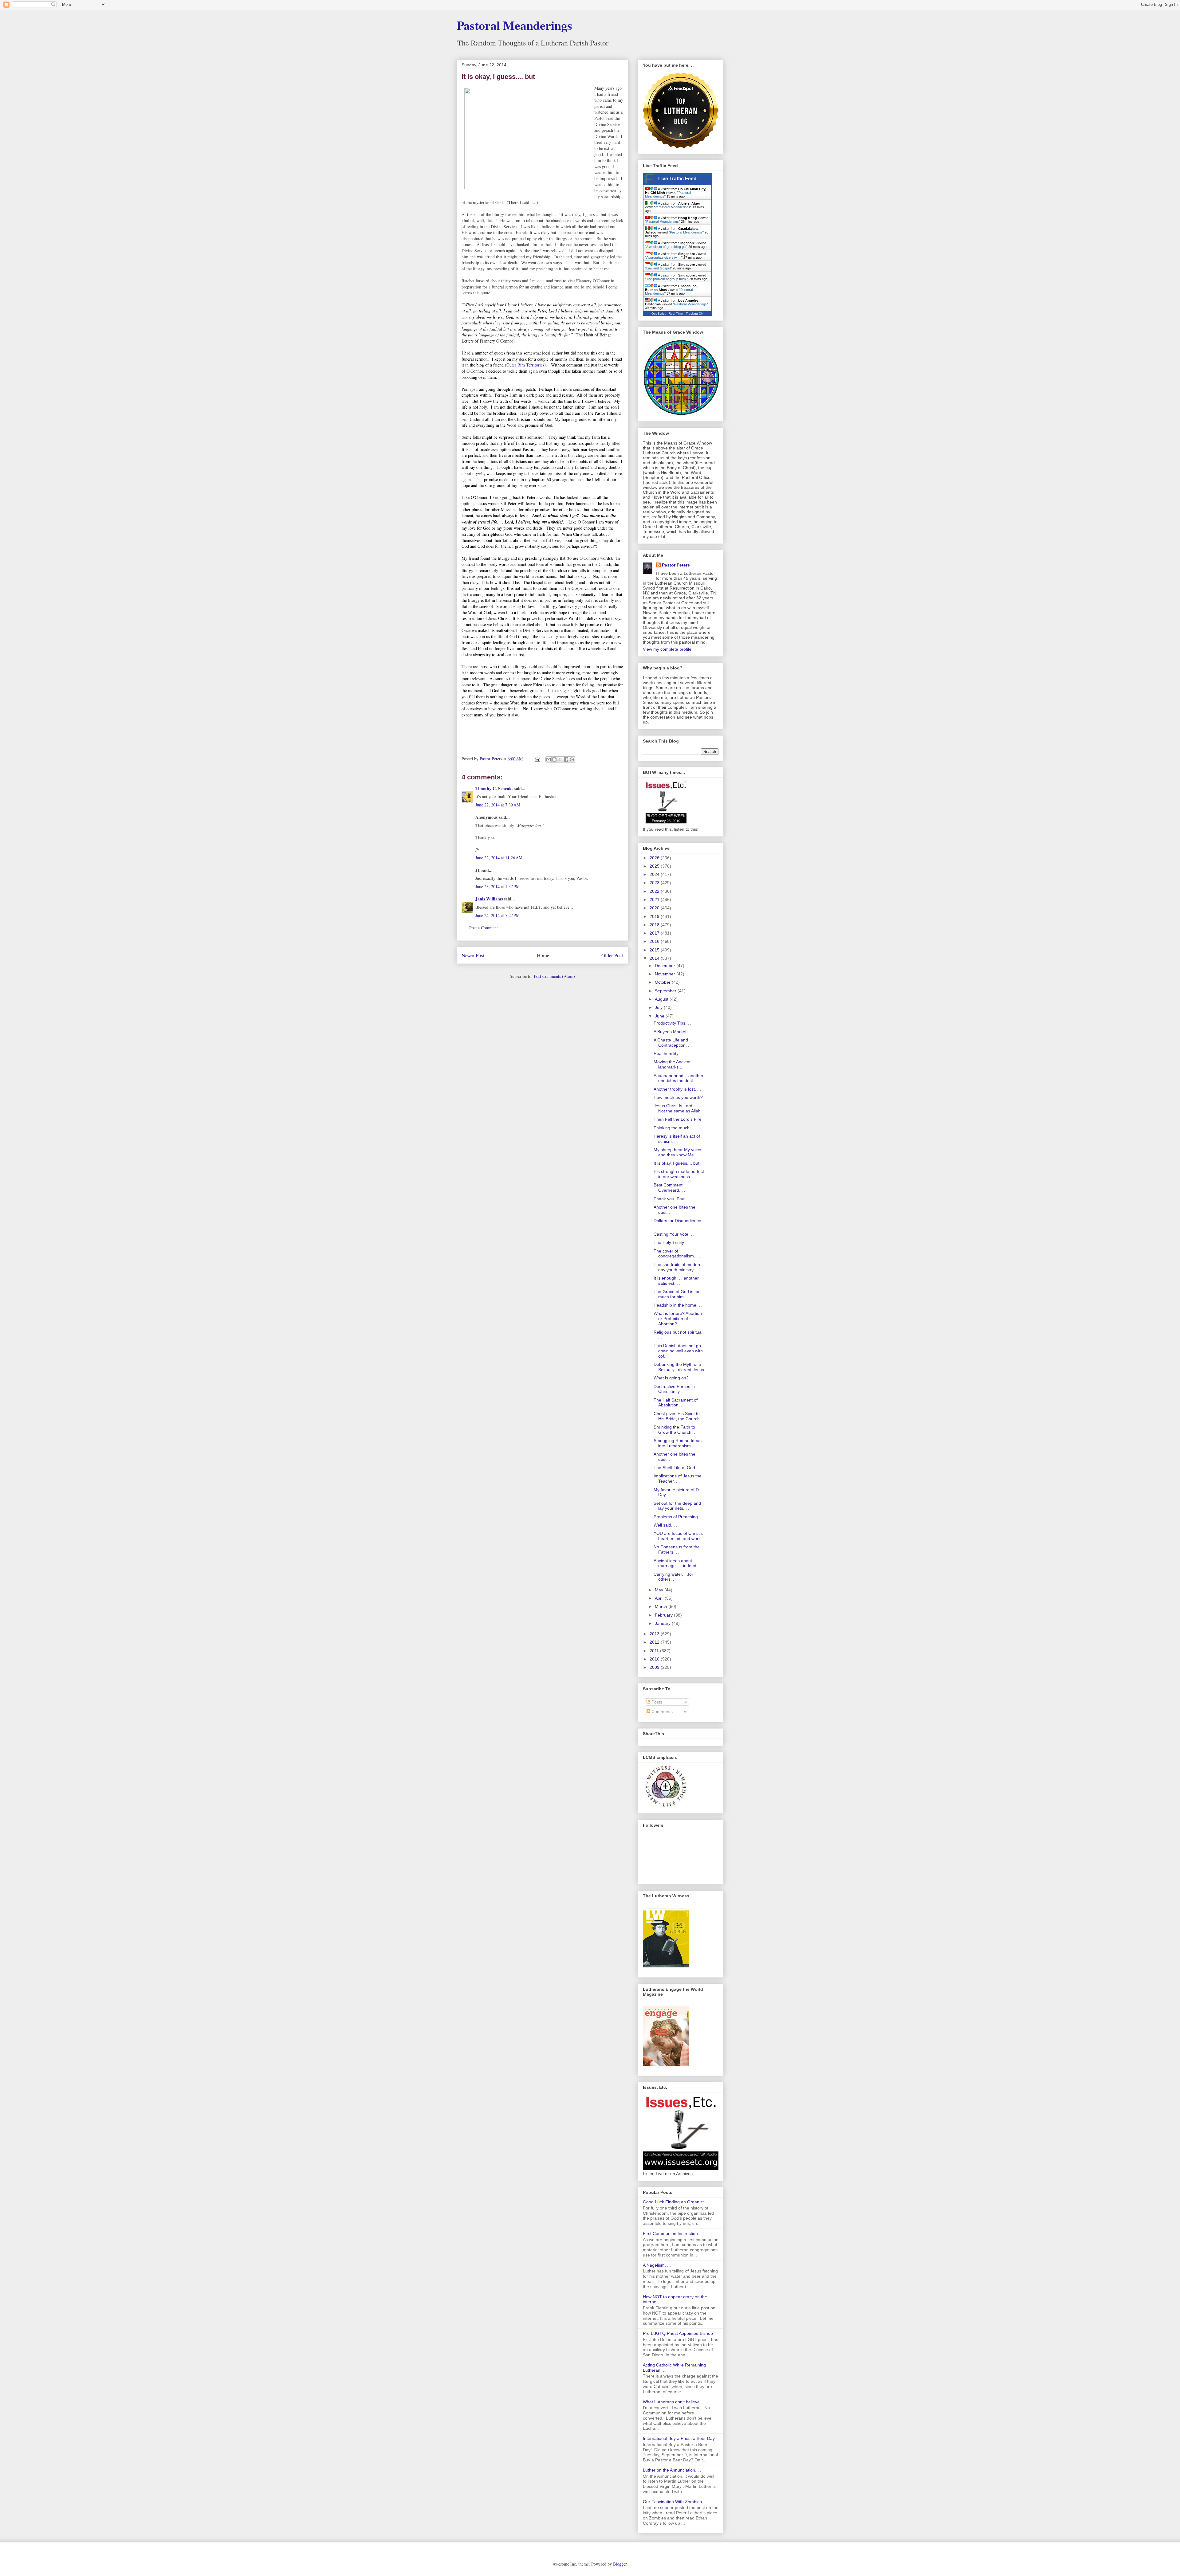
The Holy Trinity (669, 1242)
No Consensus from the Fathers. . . (677, 1549)
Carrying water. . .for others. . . (673, 1577)
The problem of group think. (667, 279)
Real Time (676, 314)
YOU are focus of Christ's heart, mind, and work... (679, 1536)
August (662, 999)
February (664, 1615)
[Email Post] (537, 759)
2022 (655, 891)
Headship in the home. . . (678, 1305)
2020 (655, 908)
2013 (655, 1634)
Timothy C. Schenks (494, 788)
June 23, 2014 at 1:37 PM (498, 886)
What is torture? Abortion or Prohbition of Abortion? (678, 1319)
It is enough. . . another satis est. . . (676, 1281)
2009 (655, 1667)
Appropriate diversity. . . (664, 257)
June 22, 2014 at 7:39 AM (498, 805)
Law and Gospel (658, 268)
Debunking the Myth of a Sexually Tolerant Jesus (679, 1367)
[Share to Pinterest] (572, 759)
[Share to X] (560, 759)
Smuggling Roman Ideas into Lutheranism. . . (678, 1443)
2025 (655, 866)
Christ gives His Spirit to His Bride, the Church (677, 1416)
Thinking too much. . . (675, 1128)
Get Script (659, 314)
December (666, 966)
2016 (655, 941)
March (662, 1606)
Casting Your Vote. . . (674, 1234)
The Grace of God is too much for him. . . (677, 1294)
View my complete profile (667, 649)
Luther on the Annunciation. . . (672, 2470)
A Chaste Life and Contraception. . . (673, 1043)
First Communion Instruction (670, 2233)
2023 (655, 883)
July (659, 1007)
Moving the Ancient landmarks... (672, 1064)
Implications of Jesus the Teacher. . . (678, 1478)
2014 (655, 958)
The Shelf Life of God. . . (677, 1468)
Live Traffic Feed (677, 179)
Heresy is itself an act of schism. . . (677, 1139)
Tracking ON (695, 314)
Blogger (620, 2564)
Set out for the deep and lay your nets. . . (677, 1506)
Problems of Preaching (676, 1517)
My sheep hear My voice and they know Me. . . (677, 1152)
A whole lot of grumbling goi (666, 247)
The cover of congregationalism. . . (677, 1254)
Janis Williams (489, 899)
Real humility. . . (669, 1053)
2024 (655, 874)
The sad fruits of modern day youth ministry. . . (678, 1267)
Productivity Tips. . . (673, 1023)
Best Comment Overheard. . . (669, 1188)
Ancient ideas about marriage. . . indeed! (676, 1563)
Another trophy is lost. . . (677, 1089)
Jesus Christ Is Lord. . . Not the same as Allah (677, 1108)
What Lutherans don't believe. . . (674, 2402)
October (663, 982)
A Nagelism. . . (657, 2265)
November (666, 974)
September (666, 991)
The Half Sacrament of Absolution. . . (676, 1403)
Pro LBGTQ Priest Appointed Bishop (678, 2333)
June (660, 1016)
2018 (655, 925)
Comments (661, 1711)
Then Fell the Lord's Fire (678, 1119)
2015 (655, 950)
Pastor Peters (676, 565)
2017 (655, 933)
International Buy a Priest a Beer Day (679, 2438)
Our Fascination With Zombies (672, 2502)
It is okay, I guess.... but (677, 1163)
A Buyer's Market (670, 1032)
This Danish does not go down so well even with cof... (678, 1351)
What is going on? (671, 1378)
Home (543, 955)
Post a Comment (484, 928)
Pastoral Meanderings (514, 25)
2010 (655, 1659)
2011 (655, 1651)
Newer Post (473, 955)
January (663, 1623)
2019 (655, 916)
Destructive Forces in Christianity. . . (674, 1389)
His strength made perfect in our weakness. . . (679, 1174)
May (660, 1590)
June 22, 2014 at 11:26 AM (499, 858)
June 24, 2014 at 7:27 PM (498, 915)
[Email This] (549, 759)
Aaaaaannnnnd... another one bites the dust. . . (678, 1078)
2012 (655, 1642)
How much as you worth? (678, 1097)
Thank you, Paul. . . (673, 1199)
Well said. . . (665, 1525)
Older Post (612, 955)
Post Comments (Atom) (554, 976)
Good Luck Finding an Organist (673, 2202)
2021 (655, 900)
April (660, 1598)
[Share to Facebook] (566, 759)
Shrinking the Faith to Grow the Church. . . (676, 1430)
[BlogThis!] (554, 759)
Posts (656, 1702)
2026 (655, 858)
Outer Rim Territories (525, 365)
